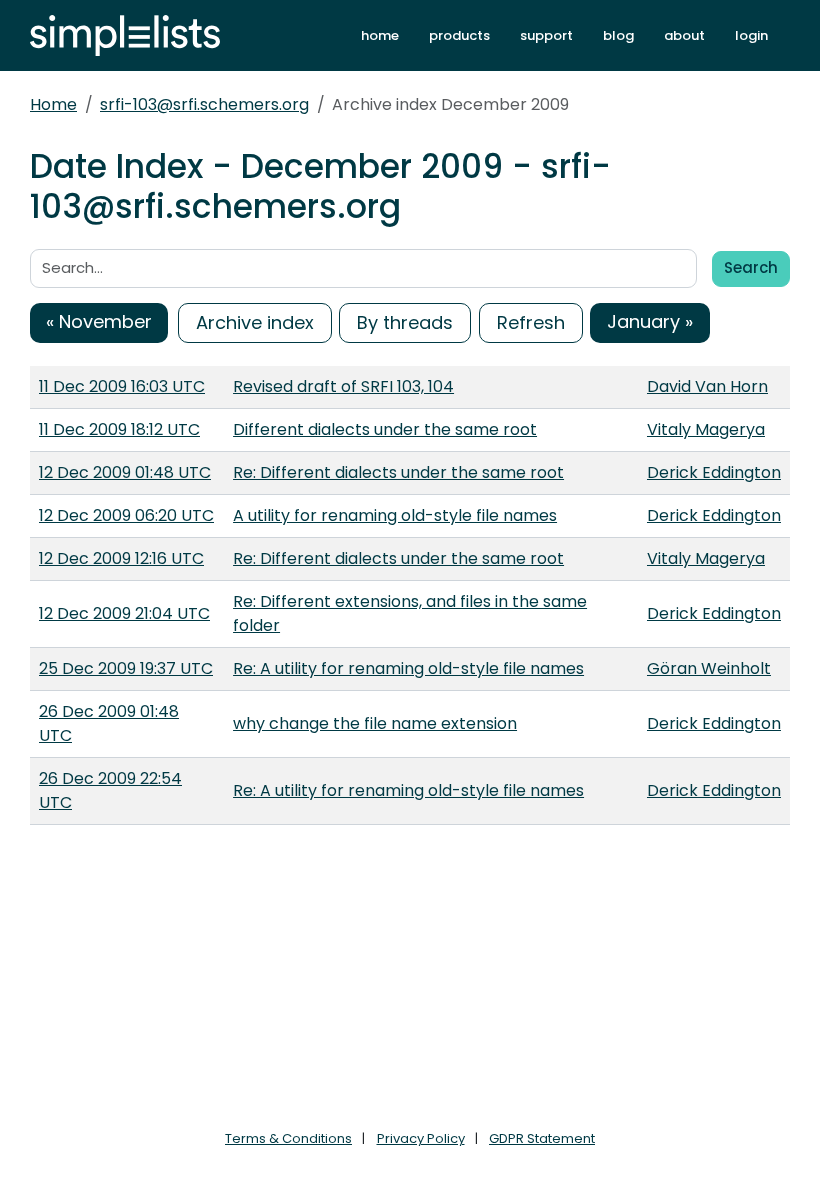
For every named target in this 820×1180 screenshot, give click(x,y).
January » (650, 321)
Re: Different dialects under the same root (398, 472)
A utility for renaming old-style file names (395, 515)
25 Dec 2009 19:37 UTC (126, 668)
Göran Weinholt (709, 668)
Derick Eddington (714, 472)
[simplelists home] (125, 35)
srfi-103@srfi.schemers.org (204, 104)
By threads (405, 322)
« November (99, 321)
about (684, 35)
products (459, 35)
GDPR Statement (542, 1138)
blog (618, 35)
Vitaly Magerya (706, 429)
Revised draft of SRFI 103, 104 (343, 386)
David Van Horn (707, 386)
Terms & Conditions (288, 1138)
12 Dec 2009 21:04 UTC (124, 613)
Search (751, 267)
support (546, 35)
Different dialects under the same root (385, 429)
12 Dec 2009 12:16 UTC (121, 558)
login (751, 35)
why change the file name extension (375, 723)
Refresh (531, 322)
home (380, 35)
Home (53, 104)
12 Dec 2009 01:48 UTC (125, 472)
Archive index (255, 322)
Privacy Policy (421, 1138)
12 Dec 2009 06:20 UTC (126, 515)
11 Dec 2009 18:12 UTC (119, 429)
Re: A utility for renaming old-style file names (408, 668)
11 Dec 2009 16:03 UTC (122, 386)
